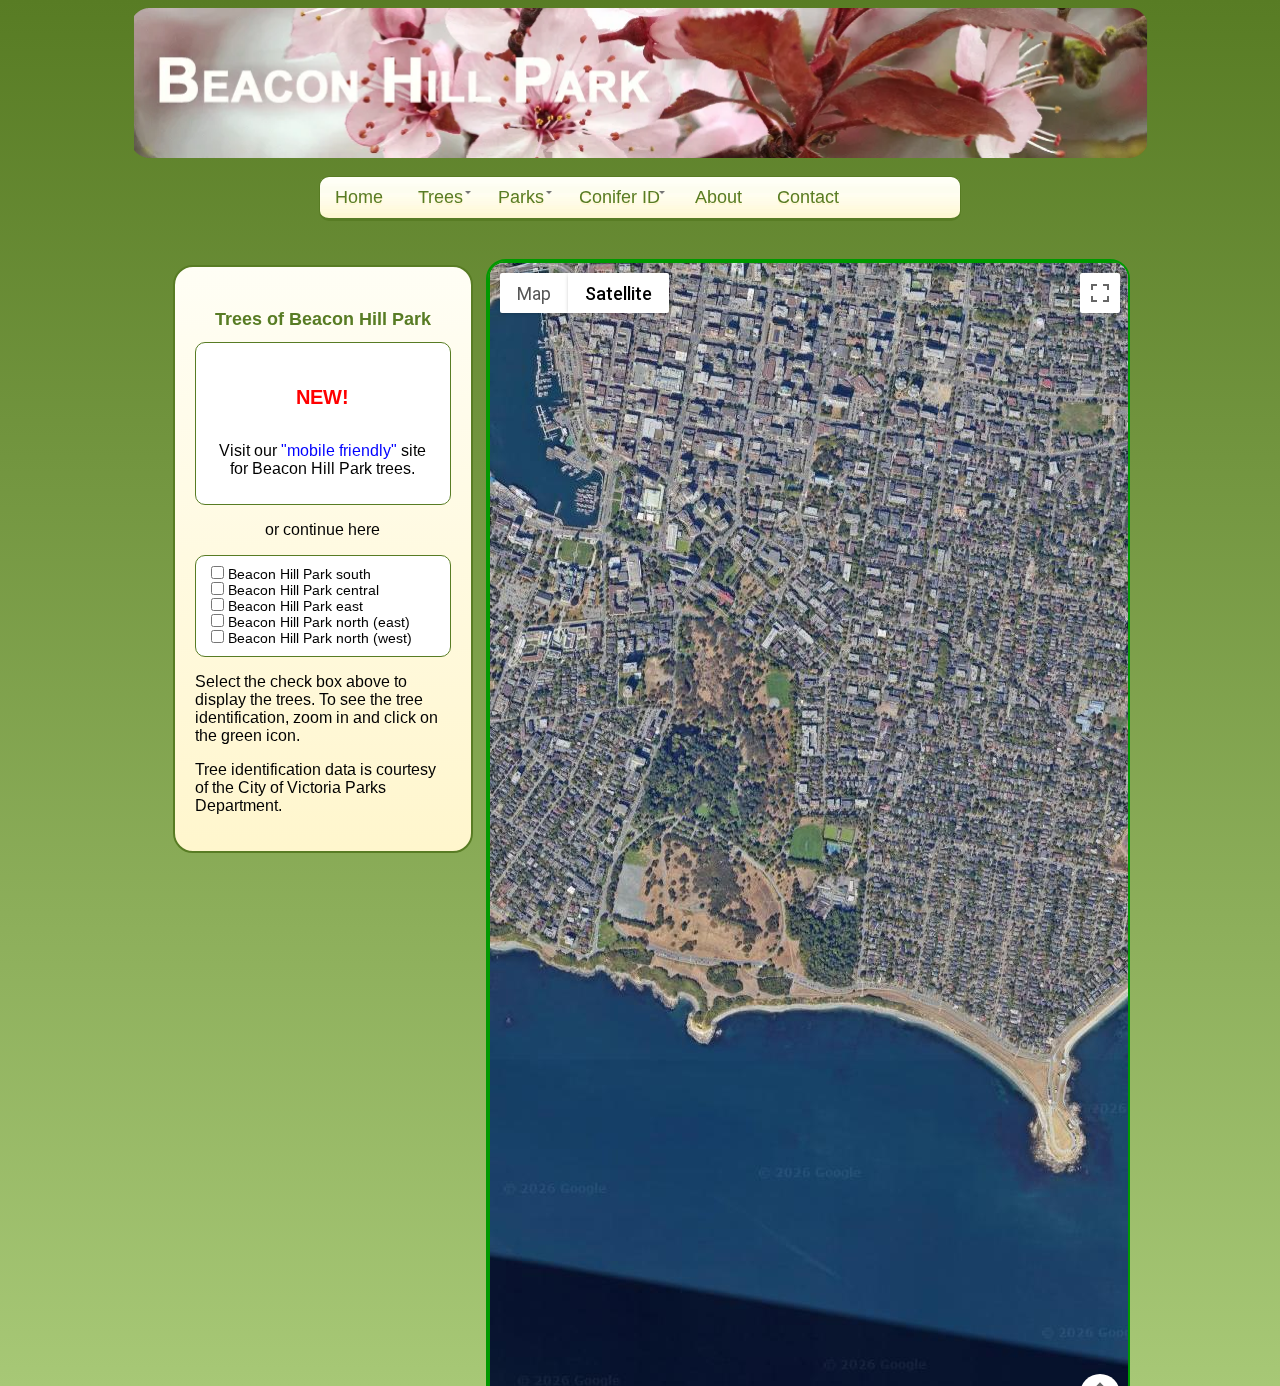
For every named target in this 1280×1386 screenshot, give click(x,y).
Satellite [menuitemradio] (618, 293)
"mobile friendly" (341, 450)
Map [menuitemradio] (534, 293)
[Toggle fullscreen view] (1100, 293)
